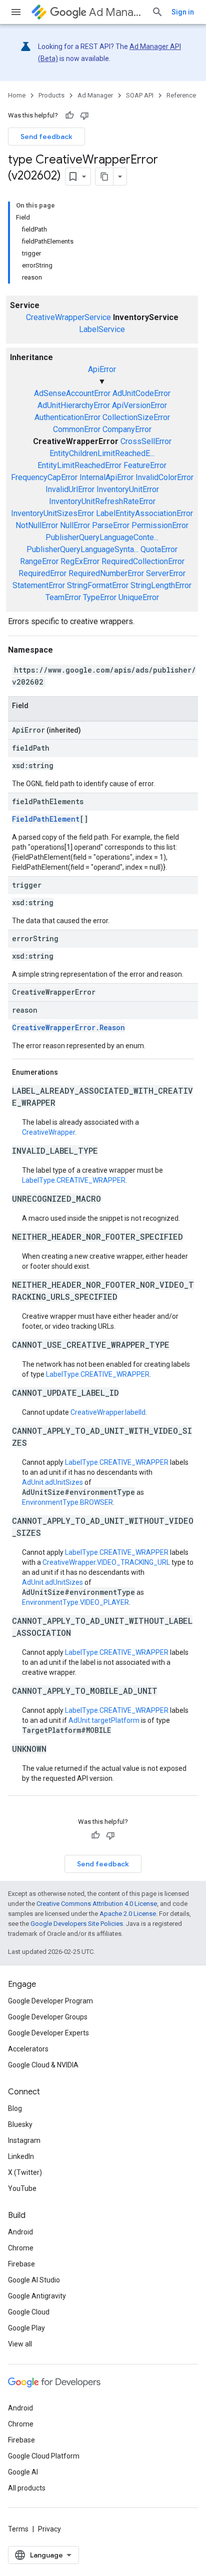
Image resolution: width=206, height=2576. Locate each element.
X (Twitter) (25, 2172)
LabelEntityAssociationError (144, 513)
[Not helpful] (84, 116)
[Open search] (157, 12)
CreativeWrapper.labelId (108, 1412)
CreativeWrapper (48, 1132)
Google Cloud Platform (44, 2456)
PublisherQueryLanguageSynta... (82, 549)
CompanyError (127, 429)
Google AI (23, 2472)
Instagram (24, 2140)
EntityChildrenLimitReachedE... (102, 453)
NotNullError (37, 525)
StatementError (39, 585)
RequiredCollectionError (143, 561)
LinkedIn (21, 2156)
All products (27, 2488)
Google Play (26, 2328)
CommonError (77, 429)
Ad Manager (116, 12)
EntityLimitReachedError (79, 465)
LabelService (102, 329)
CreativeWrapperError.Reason (68, 1027)
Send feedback (46, 137)
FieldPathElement (46, 819)
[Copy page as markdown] (104, 177)
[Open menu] (16, 12)
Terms (18, 2529)
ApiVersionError (139, 405)
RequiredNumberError (106, 573)
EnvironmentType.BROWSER (67, 1502)
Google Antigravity (37, 2296)
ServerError (166, 573)
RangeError (39, 561)
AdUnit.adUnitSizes (52, 1482)
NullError (75, 525)
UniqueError (139, 597)
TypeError (100, 597)
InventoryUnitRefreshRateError (102, 501)
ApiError (102, 369)
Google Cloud (29, 2312)
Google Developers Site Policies (77, 1924)
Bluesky (20, 2124)
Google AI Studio (34, 2280)
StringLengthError (161, 585)
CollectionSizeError (136, 417)
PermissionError (160, 525)
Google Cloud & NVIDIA (43, 2065)
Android (20, 2232)
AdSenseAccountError (72, 393)
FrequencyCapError (44, 477)
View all (20, 2344)
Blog (15, 2108)
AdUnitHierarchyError (74, 405)
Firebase (21, 2264)
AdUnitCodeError (141, 393)
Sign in (183, 12)
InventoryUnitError (128, 489)
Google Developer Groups (48, 2017)
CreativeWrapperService (68, 317)
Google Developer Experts (48, 2033)
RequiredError (42, 573)
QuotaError (159, 549)
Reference (181, 95)
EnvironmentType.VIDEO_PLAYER (75, 1602)
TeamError (63, 597)
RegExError (80, 561)
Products (51, 95)
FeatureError (145, 465)
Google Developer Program (50, 2001)
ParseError (111, 525)
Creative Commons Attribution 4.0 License (97, 1904)
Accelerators (28, 2049)
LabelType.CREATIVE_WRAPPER (74, 1180)
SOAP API (140, 95)
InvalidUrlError (70, 489)
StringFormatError (98, 585)
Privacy (49, 2529)
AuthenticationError (67, 417)
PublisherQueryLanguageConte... (102, 537)
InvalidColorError (164, 477)
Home (17, 95)
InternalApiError (106, 477)
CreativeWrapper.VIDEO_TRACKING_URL (106, 1562)
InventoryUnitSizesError (52, 513)
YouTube (22, 2188)
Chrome (21, 2248)
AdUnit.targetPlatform (104, 1720)
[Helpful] (69, 116)
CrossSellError (146, 441)
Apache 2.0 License (128, 1914)
